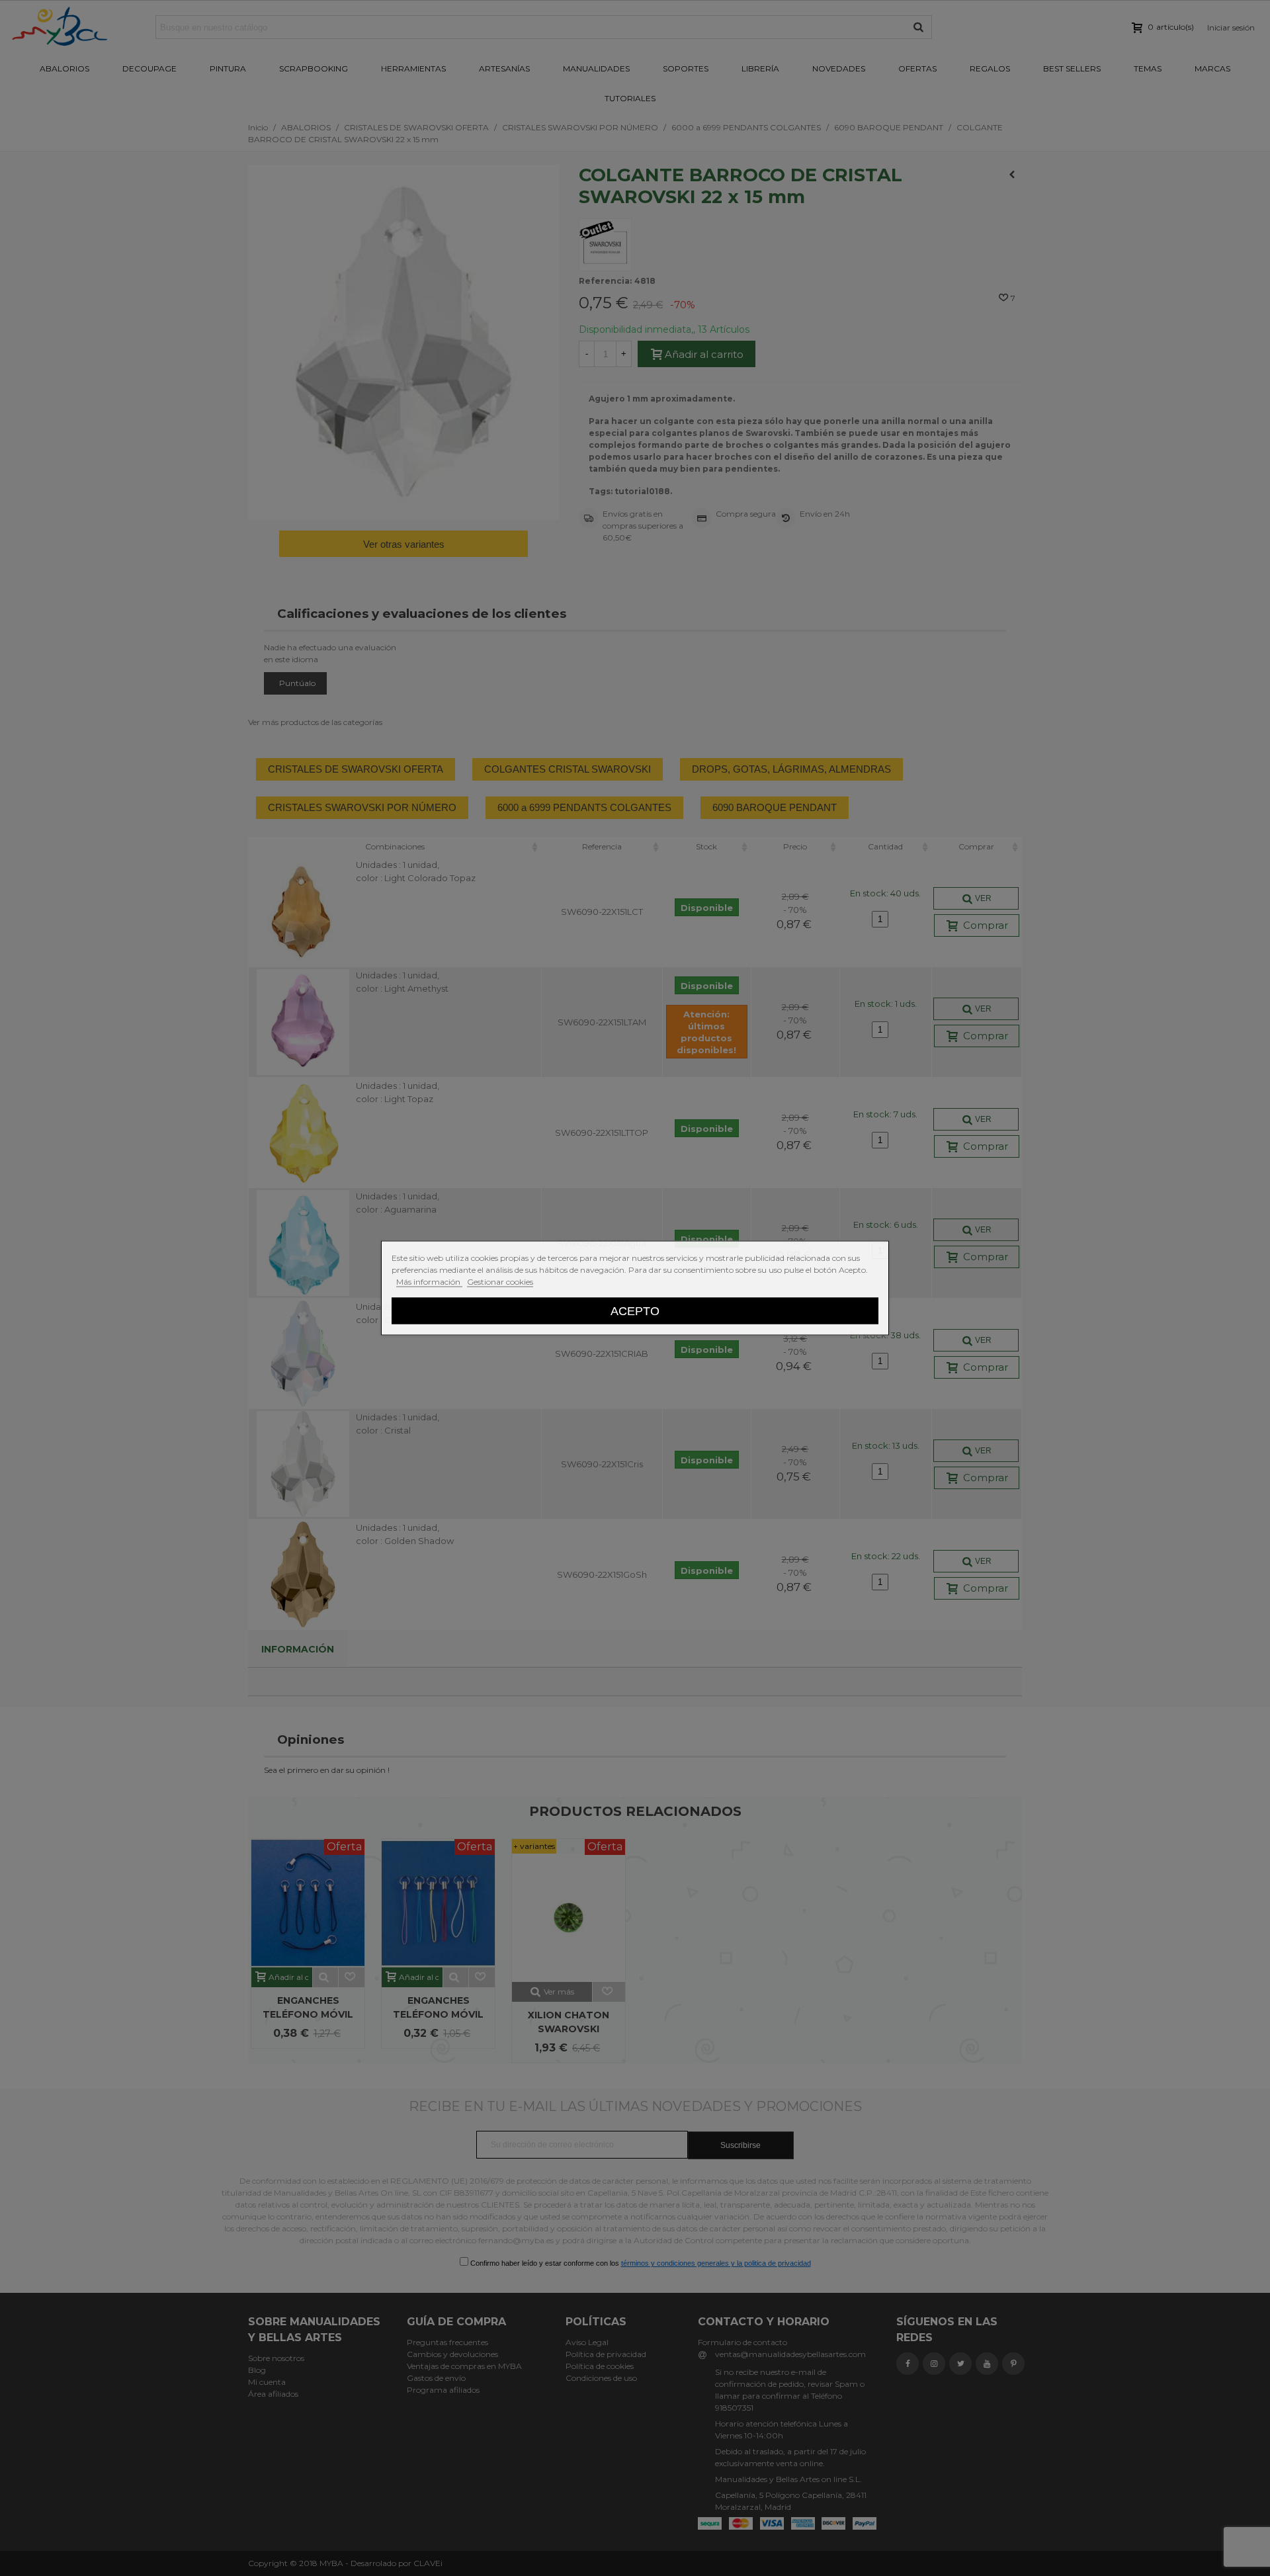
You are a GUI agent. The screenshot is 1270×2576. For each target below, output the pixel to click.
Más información (429, 1282)
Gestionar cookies (500, 1282)
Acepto (635, 1311)
